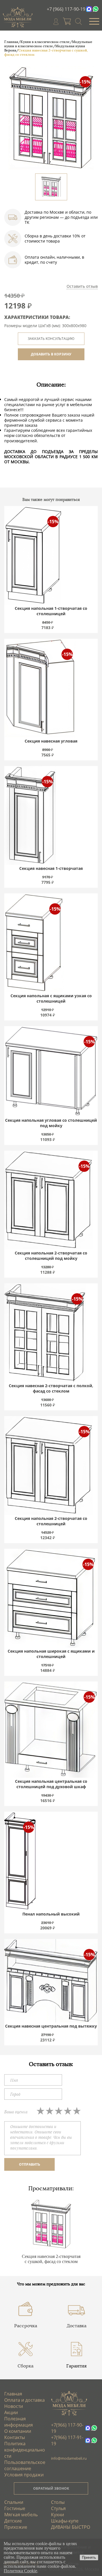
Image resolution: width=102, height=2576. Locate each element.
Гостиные (15, 2508)
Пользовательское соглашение (25, 2465)
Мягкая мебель (21, 2515)
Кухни (58, 2515)
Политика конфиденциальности (25, 2450)
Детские (13, 2521)
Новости (14, 2406)
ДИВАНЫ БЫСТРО (71, 2527)
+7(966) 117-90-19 (67, 2428)
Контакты (15, 2437)
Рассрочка (26, 2326)
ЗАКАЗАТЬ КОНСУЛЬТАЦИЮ (51, 339)
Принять (89, 2557)
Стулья (58, 2508)
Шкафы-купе (65, 2521)
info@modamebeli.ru (69, 2458)
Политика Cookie (20, 2571)
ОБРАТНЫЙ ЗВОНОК (51, 2488)
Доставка (76, 2326)
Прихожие (16, 2527)
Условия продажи (24, 2475)
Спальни (14, 2502)
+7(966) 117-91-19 (67, 2440)
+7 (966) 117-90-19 (66, 9)
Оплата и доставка (25, 2400)
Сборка (25, 2366)
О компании (18, 2431)
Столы (58, 2502)
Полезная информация (19, 2422)
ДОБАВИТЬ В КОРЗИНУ (51, 354)
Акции (11, 2412)
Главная (13, 2394)
